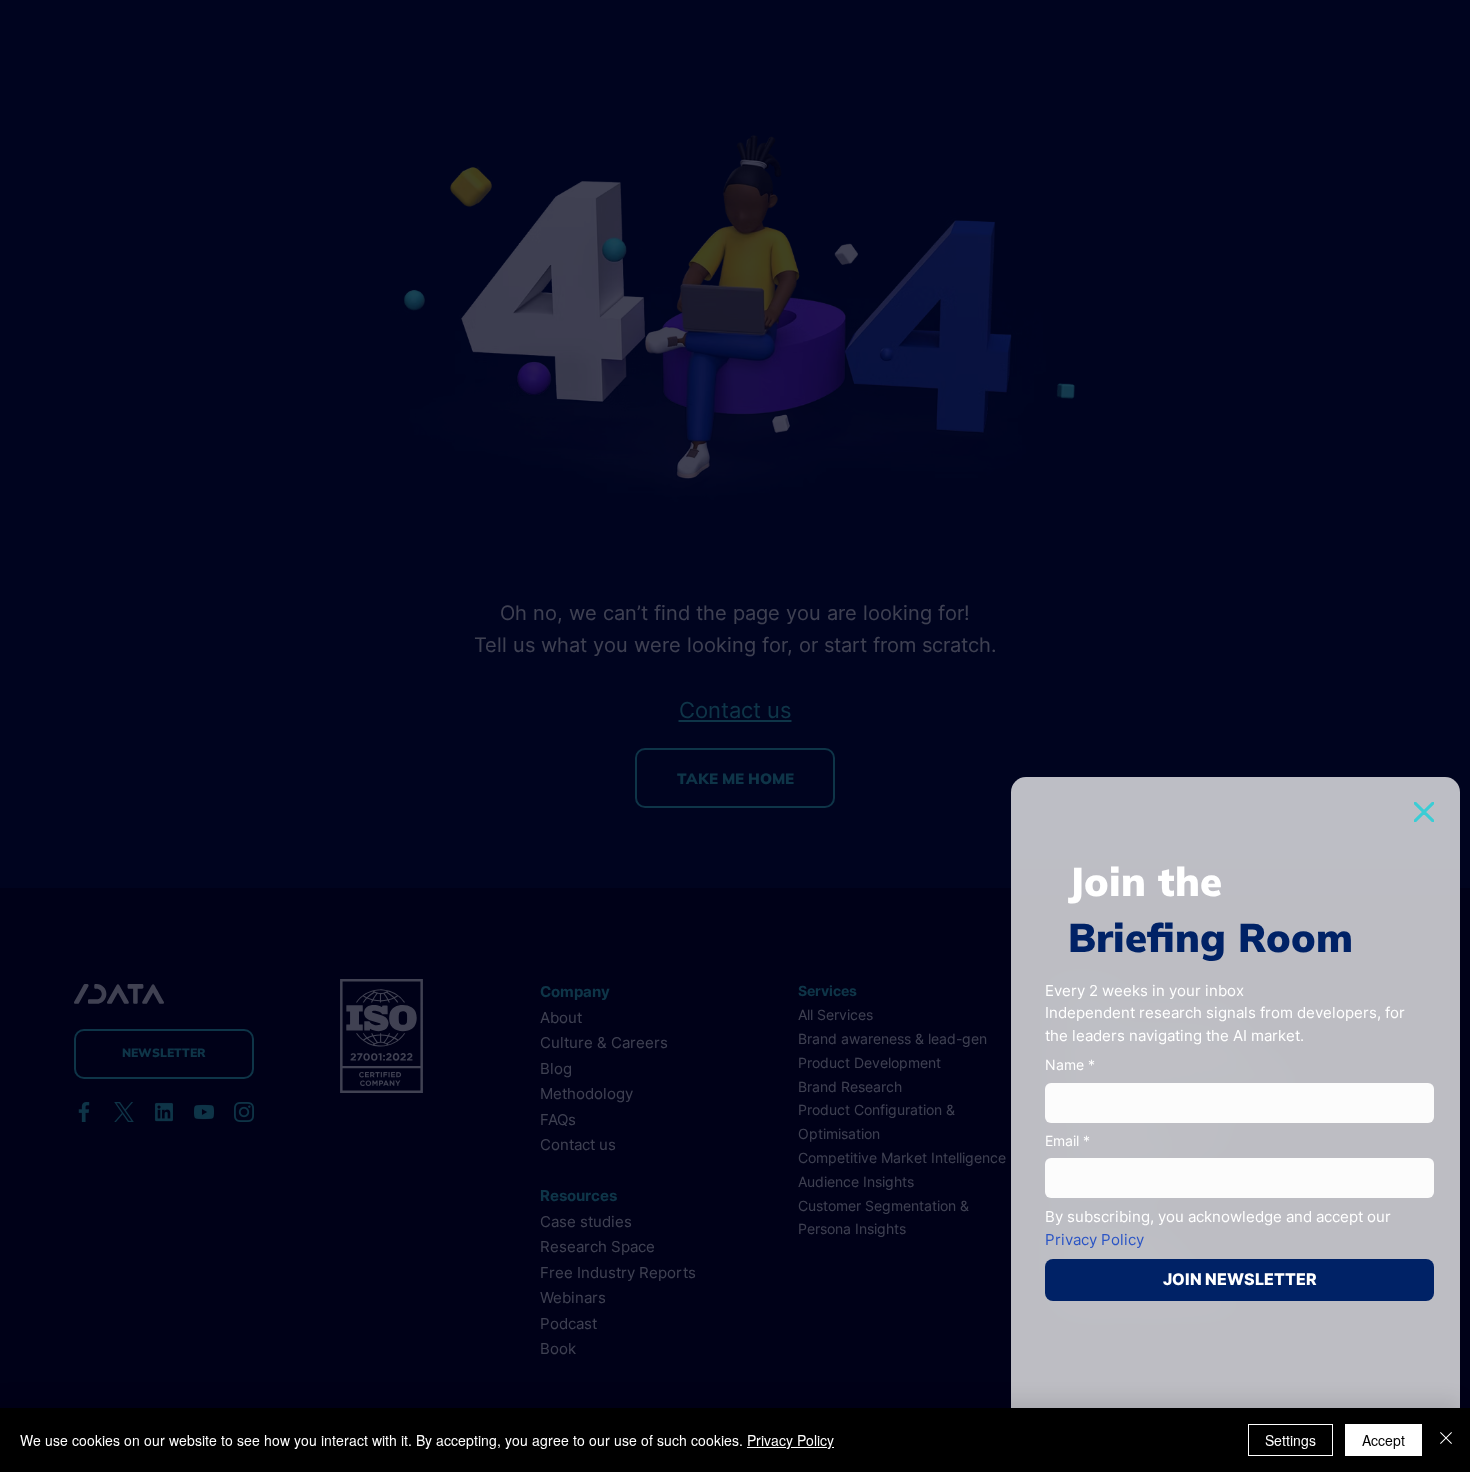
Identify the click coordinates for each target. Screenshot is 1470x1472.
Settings (1290, 1440)
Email (1067, 1140)
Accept (1383, 1440)
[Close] (1446, 1440)
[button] (1424, 812)
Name (1070, 1064)
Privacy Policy (790, 1440)
